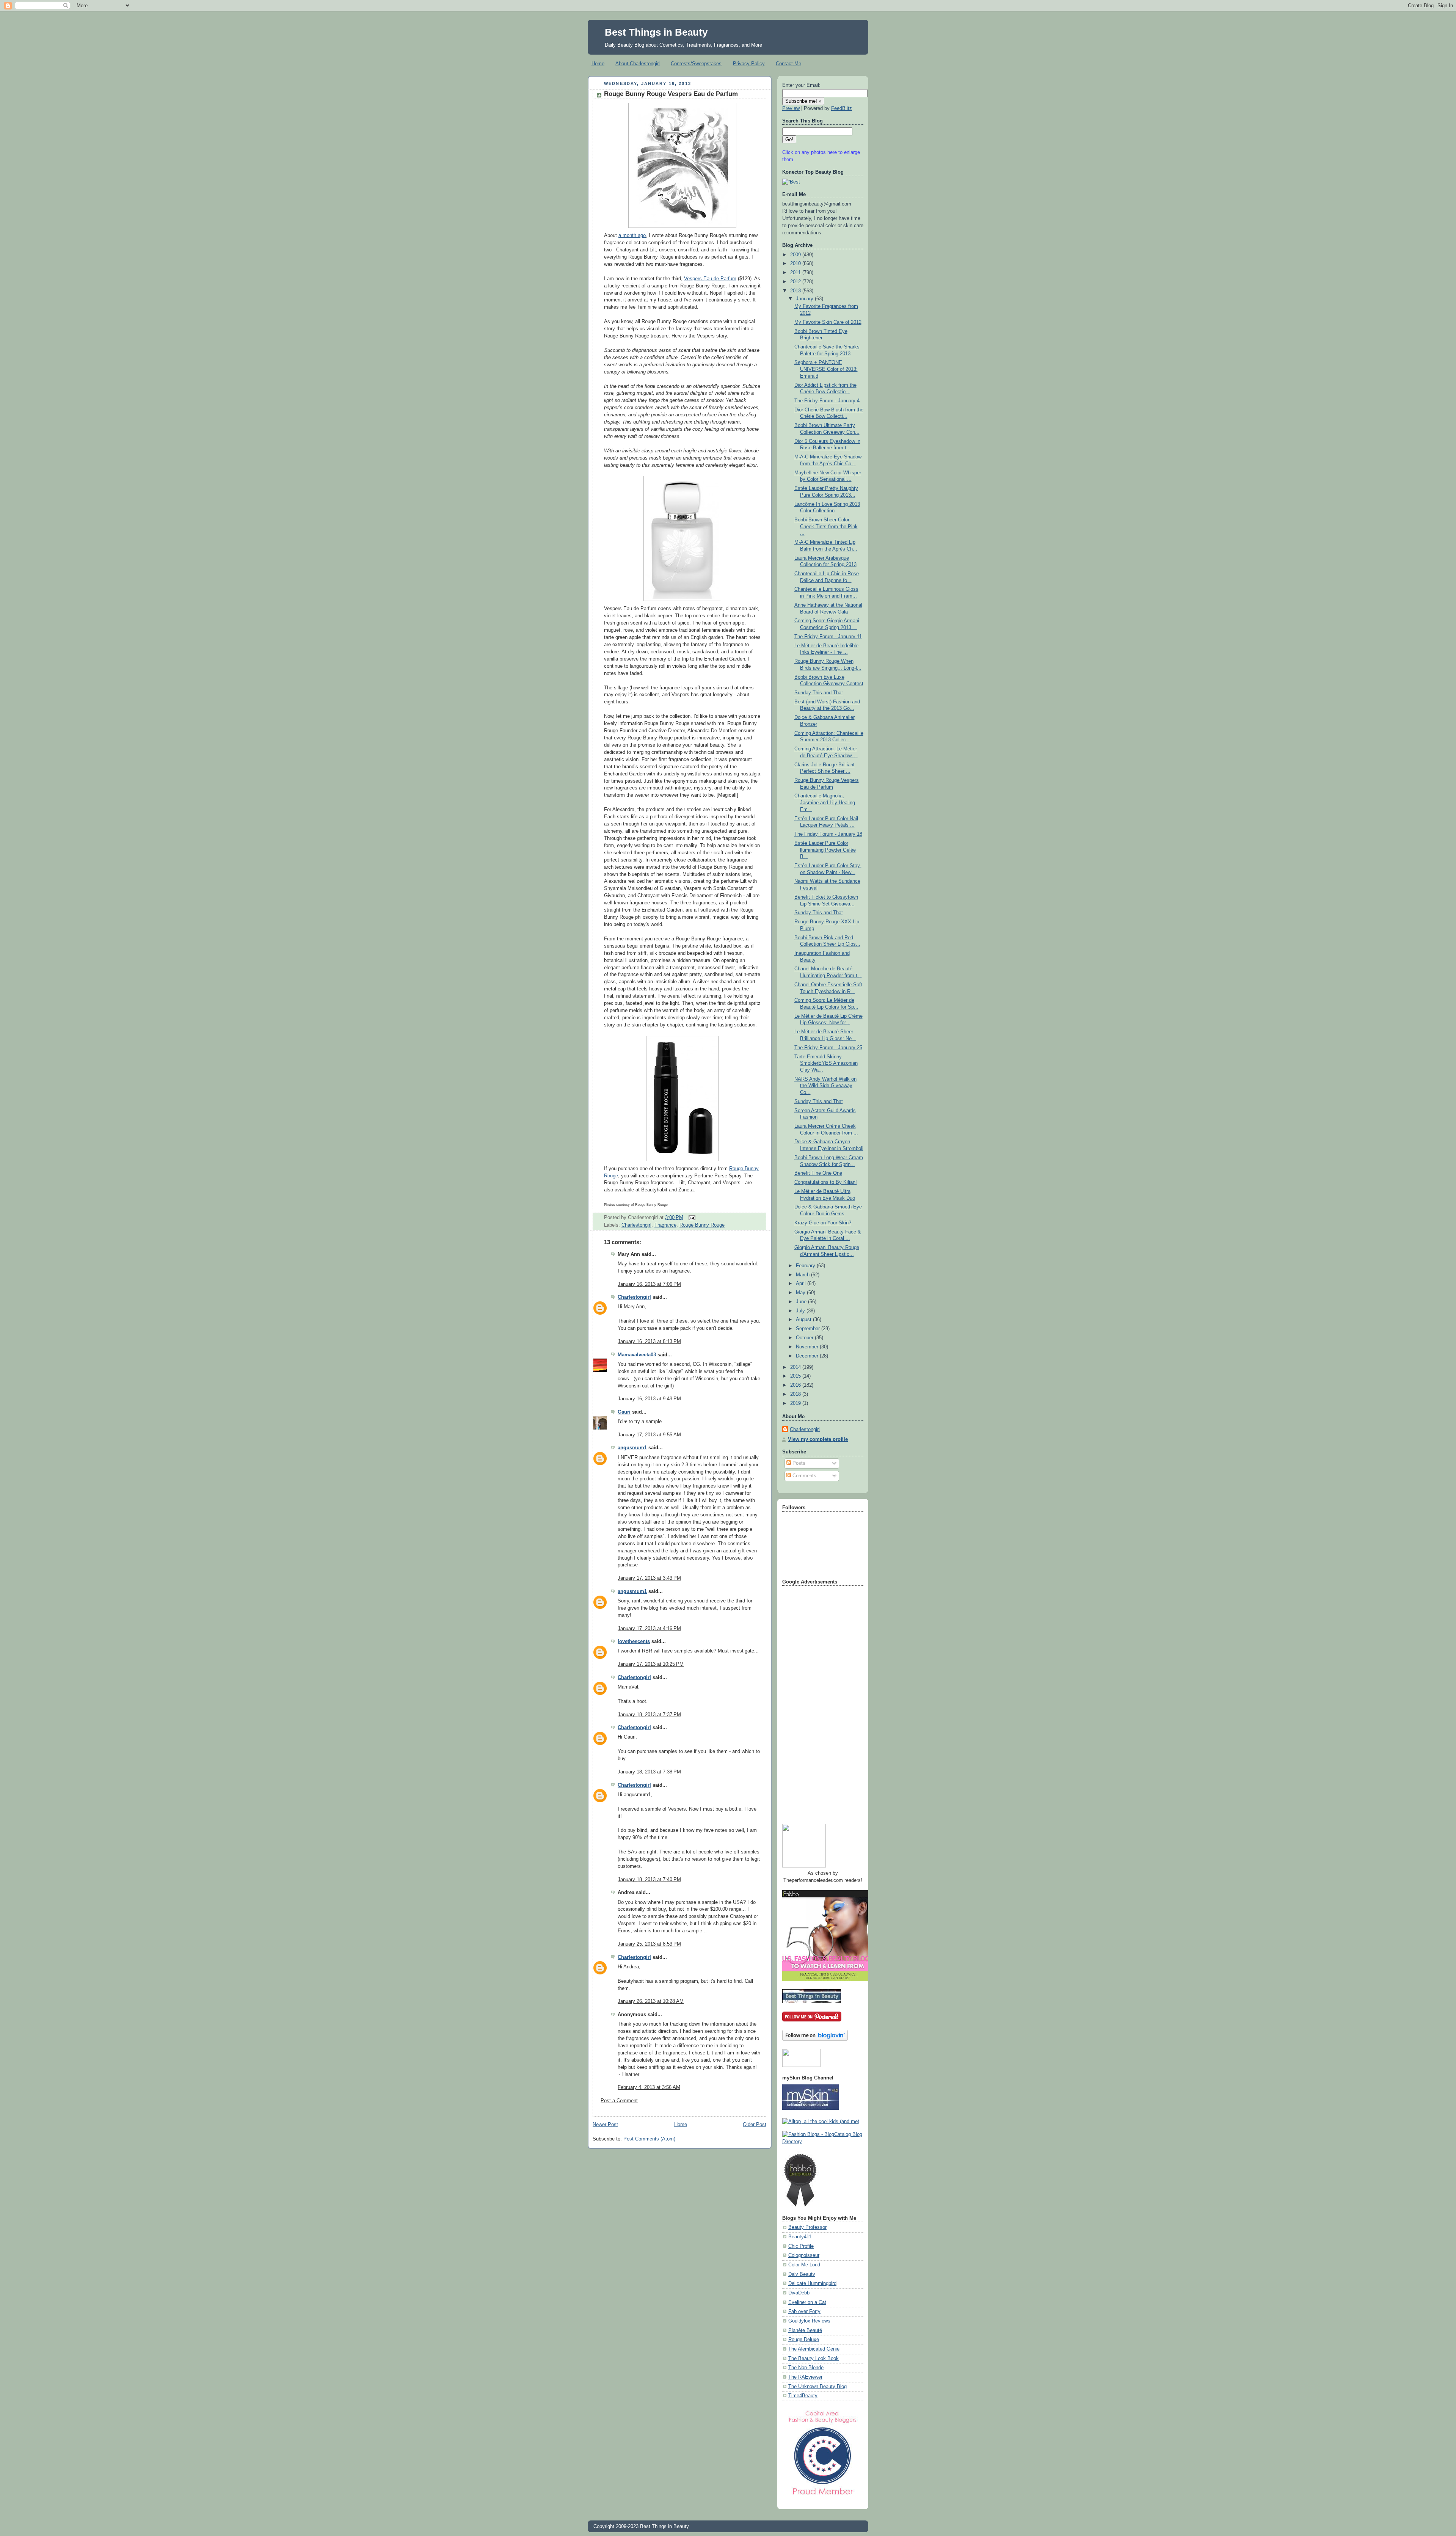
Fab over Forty (804, 2312)
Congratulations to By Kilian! (826, 1182)
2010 (796, 264)
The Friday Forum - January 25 (828, 1048)
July (801, 1311)
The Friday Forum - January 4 (827, 401)
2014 (796, 1367)
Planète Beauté (805, 2330)
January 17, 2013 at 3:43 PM (649, 1578)
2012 (796, 282)
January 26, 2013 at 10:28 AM (651, 2001)
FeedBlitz (842, 108)
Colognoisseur (804, 2255)
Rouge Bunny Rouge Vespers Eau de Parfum (671, 94)
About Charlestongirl (638, 64)
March (803, 1275)
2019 (796, 1403)
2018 (796, 1394)
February (806, 1266)
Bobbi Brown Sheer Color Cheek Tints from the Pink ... (826, 527)
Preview (791, 108)
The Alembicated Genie (814, 2349)
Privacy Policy (749, 64)
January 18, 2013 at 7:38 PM (649, 1772)
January (805, 299)
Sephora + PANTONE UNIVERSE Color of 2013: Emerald (826, 369)
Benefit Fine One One (818, 1173)
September (809, 1329)
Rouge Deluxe (804, 2340)
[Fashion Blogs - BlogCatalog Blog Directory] (823, 2142)
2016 (796, 1385)
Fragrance (665, 1225)
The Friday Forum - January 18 (828, 834)
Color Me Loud (804, 2265)
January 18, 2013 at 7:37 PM (649, 1715)
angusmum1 (632, 1448)
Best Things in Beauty (656, 32)
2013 (796, 291)
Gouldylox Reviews (809, 2321)
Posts (798, 1463)
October (805, 1338)
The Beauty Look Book (814, 2359)
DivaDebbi (799, 2293)
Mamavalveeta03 (637, 1355)
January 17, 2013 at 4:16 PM (649, 1629)
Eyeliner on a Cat (807, 2302)
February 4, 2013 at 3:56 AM (649, 2087)
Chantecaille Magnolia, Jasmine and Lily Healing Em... (825, 803)
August (804, 1320)
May (801, 1293)
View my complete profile (818, 1439)
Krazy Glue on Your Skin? (823, 1223)
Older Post (755, 2125)
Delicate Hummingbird (812, 2283)
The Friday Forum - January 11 (828, 637)
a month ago (632, 235)
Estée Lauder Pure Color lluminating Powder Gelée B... (825, 850)
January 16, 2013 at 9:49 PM (649, 1399)
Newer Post (605, 2125)
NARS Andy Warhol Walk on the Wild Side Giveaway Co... (825, 1086)
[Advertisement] (813, 1702)
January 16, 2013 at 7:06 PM (649, 1284)
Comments (804, 1476)
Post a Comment (619, 2101)
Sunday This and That (819, 693)
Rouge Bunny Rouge (702, 1225)
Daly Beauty (802, 2274)
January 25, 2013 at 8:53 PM (649, 1944)
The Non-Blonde (806, 2368)
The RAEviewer (805, 2377)
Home (598, 64)
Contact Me (788, 64)
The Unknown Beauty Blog (817, 2387)
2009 (796, 255)
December (808, 1356)
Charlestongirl (636, 1225)
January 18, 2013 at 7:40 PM (649, 1880)
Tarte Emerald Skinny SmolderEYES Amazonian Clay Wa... (826, 1063)
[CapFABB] (823, 2497)
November (808, 1347)
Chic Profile (801, 2246)
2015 (796, 1376)
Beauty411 (800, 2237)
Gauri (624, 1412)
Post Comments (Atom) (649, 2139)
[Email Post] (691, 1217)
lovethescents (634, 1641)
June (802, 1302)
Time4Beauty (803, 2396)
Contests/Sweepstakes (696, 64)
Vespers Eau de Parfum (710, 279)
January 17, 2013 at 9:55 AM (649, 1435)
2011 (796, 273)
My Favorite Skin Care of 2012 (828, 322)
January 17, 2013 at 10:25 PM (651, 1664)
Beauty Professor (807, 2227)
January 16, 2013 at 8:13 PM (649, 1342)
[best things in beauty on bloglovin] (815, 2039)
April (802, 1284)
